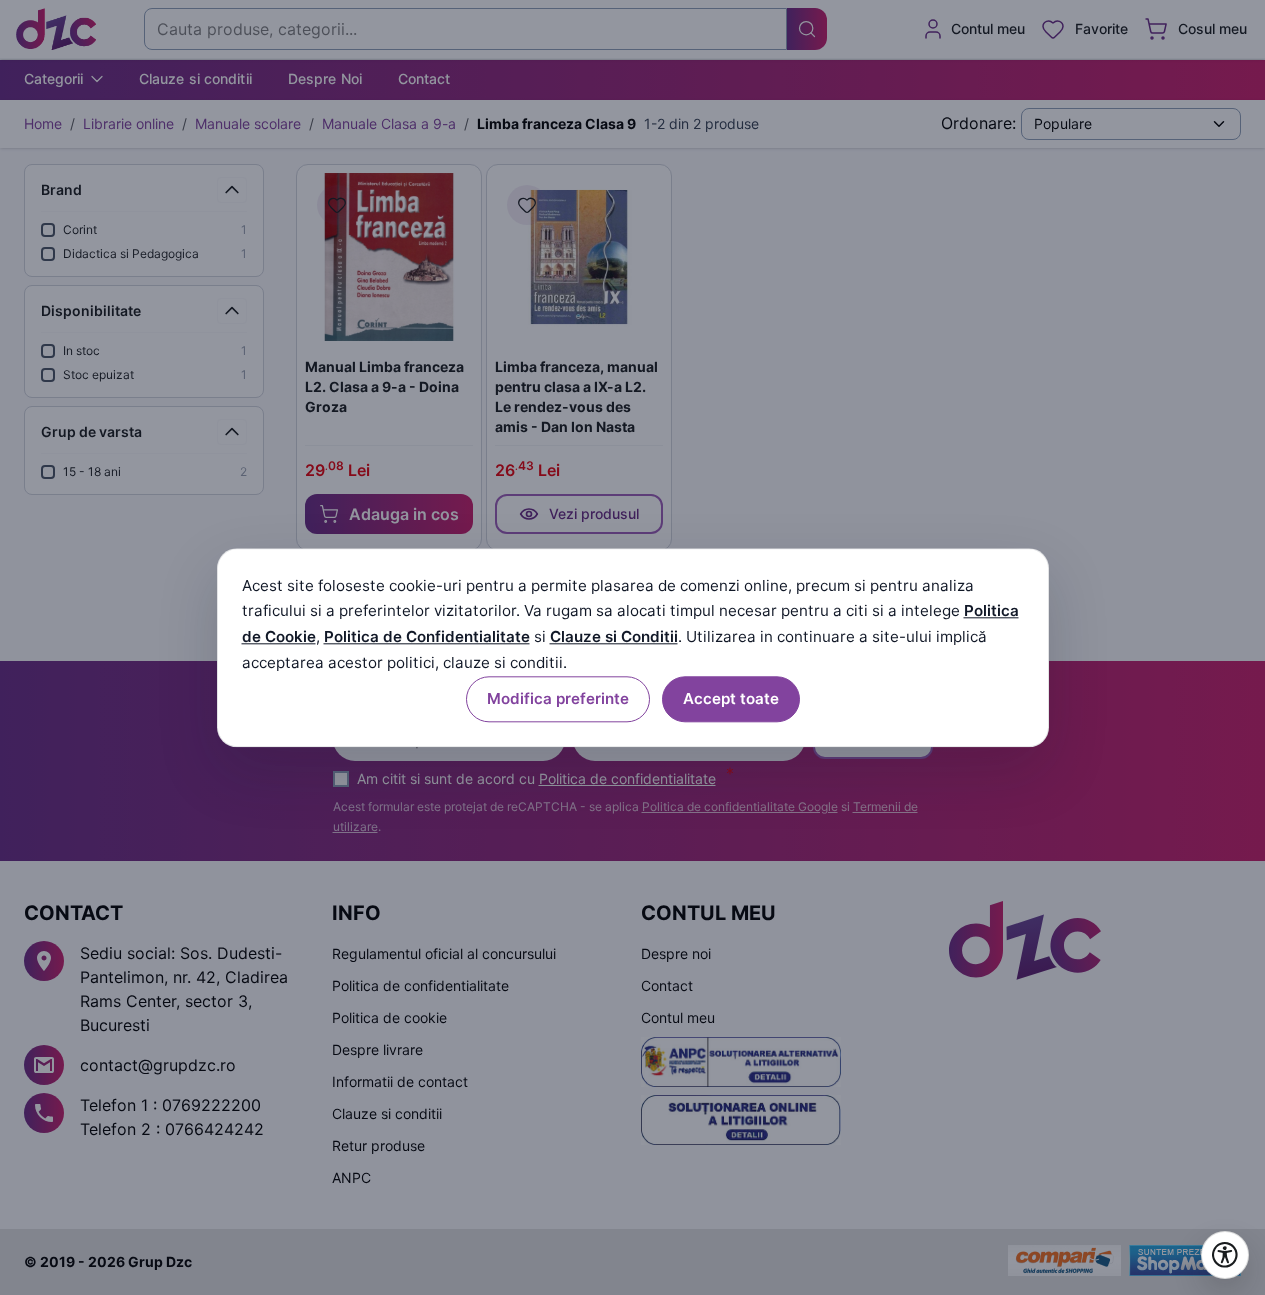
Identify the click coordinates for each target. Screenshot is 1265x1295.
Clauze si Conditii (614, 637)
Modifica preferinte (558, 698)
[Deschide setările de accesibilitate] (1225, 1255)
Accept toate (731, 698)
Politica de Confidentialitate (427, 637)
